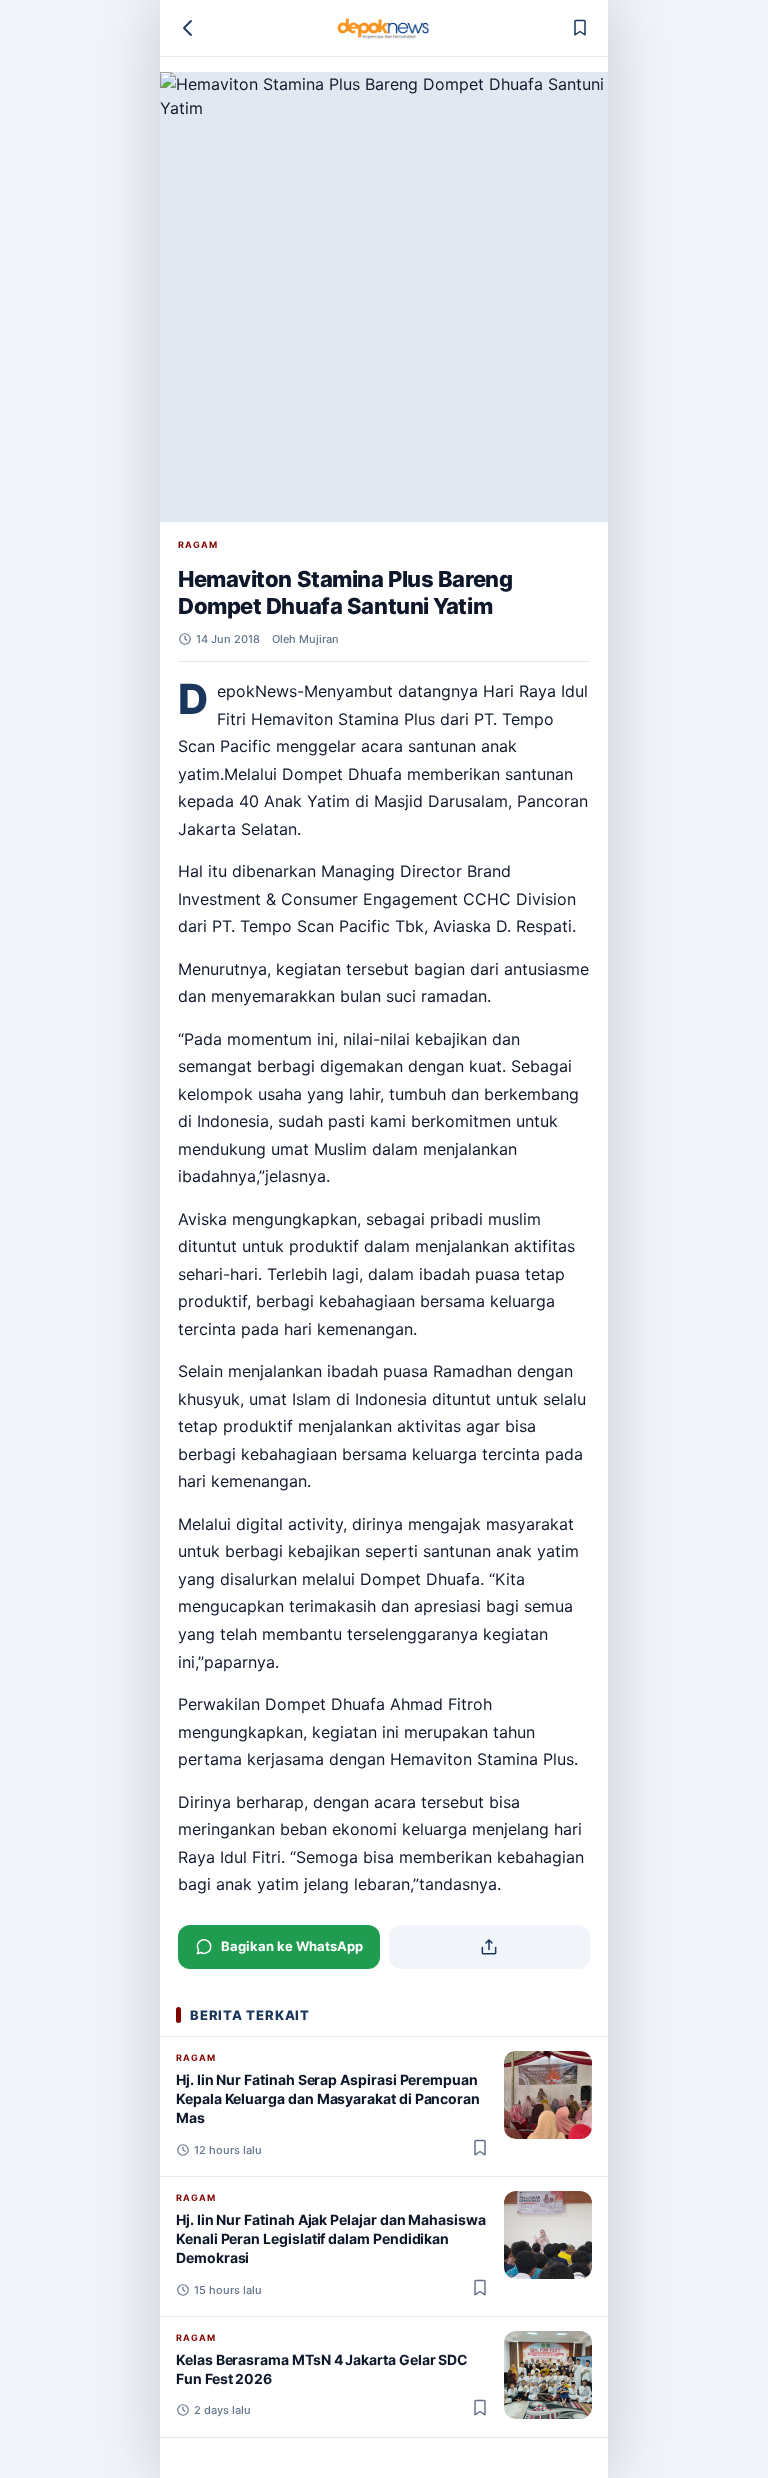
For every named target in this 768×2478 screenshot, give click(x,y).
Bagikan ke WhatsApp (292, 1946)
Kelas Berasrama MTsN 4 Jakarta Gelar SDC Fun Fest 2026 (322, 2369)
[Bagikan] (490, 1947)
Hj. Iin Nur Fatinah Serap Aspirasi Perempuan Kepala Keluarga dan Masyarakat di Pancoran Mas (328, 2099)
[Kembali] (188, 28)
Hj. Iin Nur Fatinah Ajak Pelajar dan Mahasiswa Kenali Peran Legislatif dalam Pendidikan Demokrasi (331, 2239)
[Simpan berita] (580, 28)
